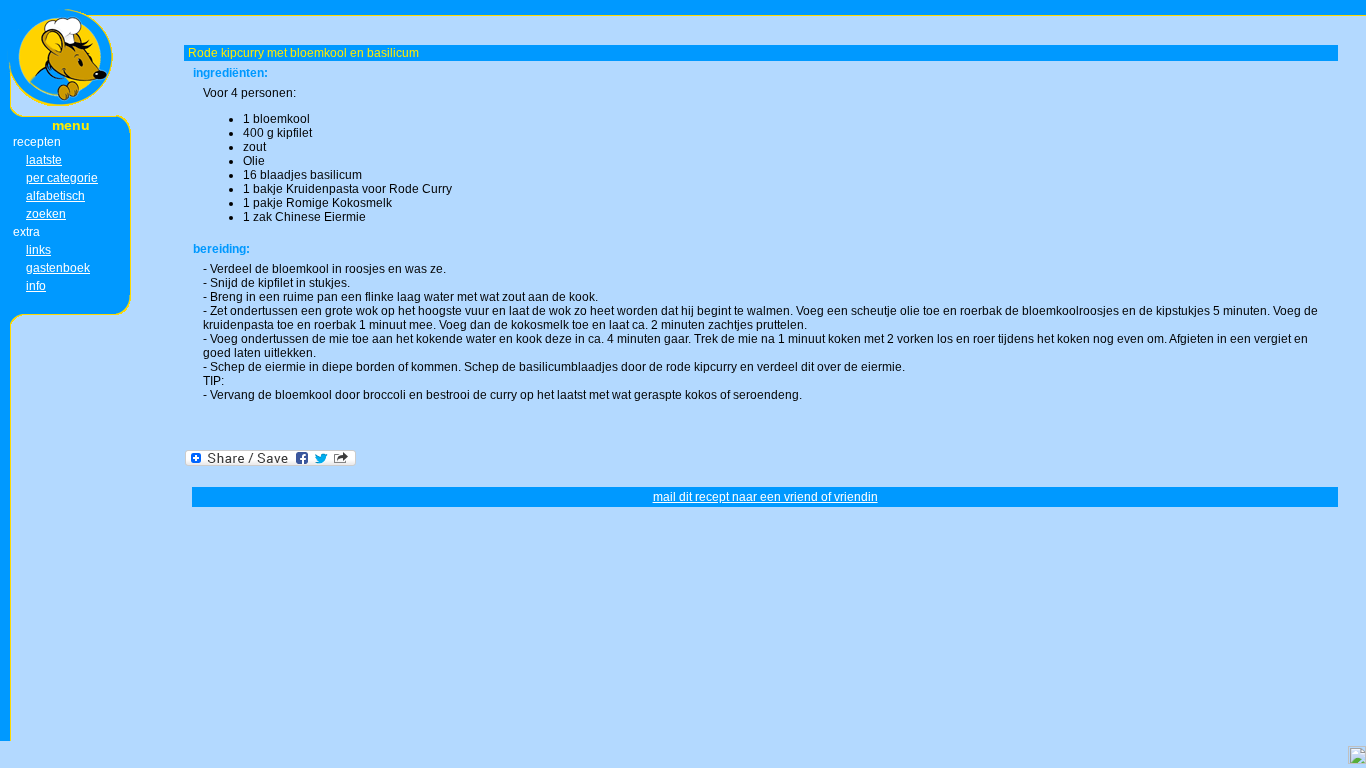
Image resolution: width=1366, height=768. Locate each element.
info (36, 286)
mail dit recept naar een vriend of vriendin (765, 497)
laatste (44, 160)
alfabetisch (55, 196)
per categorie (62, 178)
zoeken (46, 214)
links (38, 250)
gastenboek (58, 268)
